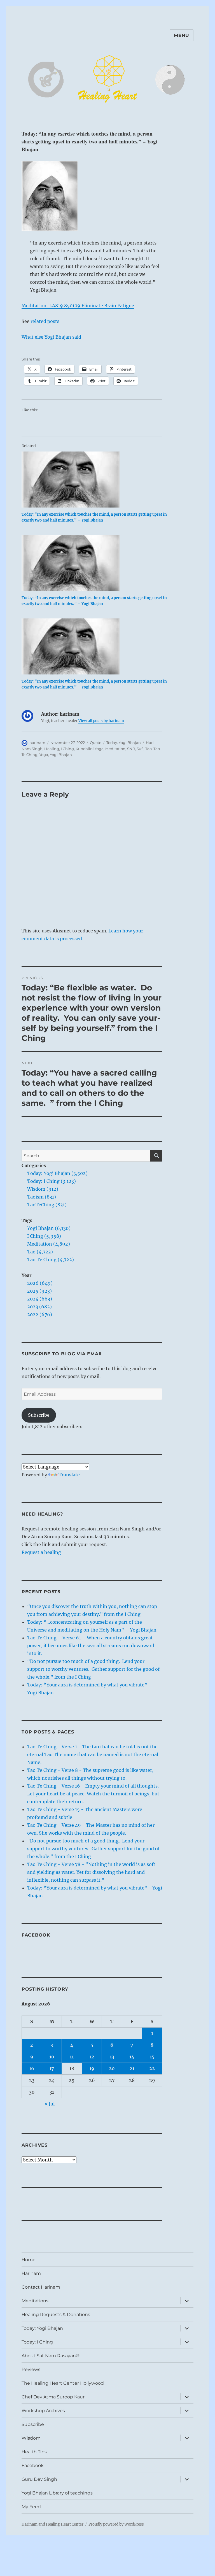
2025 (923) (39, 1291)
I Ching (67, 749)
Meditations (35, 2301)
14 (132, 2057)
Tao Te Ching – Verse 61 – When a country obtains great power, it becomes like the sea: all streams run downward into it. (91, 1646)
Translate (69, 1475)
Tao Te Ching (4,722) (51, 1260)
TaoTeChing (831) (47, 1205)
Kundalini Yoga (90, 749)
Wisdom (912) (43, 1189)
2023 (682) (39, 1307)
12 (92, 2057)
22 (152, 2068)
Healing (52, 749)
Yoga (44, 755)
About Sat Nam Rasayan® (51, 2356)
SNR (131, 749)
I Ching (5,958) (44, 1236)
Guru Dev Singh (39, 2479)
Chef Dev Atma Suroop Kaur (53, 2397)
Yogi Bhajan (61, 755)
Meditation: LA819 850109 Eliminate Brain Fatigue (78, 306)
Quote (96, 743)
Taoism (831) (42, 1197)
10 (52, 2057)
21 (132, 2068)
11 (72, 2057)
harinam (37, 743)
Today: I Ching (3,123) (52, 1181)
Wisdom (31, 2438)
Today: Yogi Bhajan (124, 743)
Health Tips (34, 2452)
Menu (182, 35)
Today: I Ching (37, 2342)
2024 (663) (40, 1299)
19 (92, 2068)
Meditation (115, 749)
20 (112, 2068)
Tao (149, 749)
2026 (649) (40, 1283)
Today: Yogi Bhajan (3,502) (57, 1173)
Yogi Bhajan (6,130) (49, 1228)
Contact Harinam (41, 2287)
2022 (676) (40, 1314)
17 (52, 2068)
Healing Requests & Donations (56, 2315)
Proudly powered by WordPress (116, 2524)
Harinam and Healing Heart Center (52, 2524)
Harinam (31, 2273)
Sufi (140, 749)
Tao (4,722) (40, 1252)
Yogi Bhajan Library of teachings (57, 2493)
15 (152, 2057)
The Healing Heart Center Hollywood (63, 2383)
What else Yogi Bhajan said (51, 337)
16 (32, 2068)
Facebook (36, 1935)
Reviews (31, 2369)
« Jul (50, 2104)
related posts (45, 321)
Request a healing (41, 1552)
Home (29, 2260)
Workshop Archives (43, 2411)
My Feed (31, 2507)
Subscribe (39, 1415)
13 (112, 2057)
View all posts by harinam (101, 721)
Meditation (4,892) (49, 1244)
